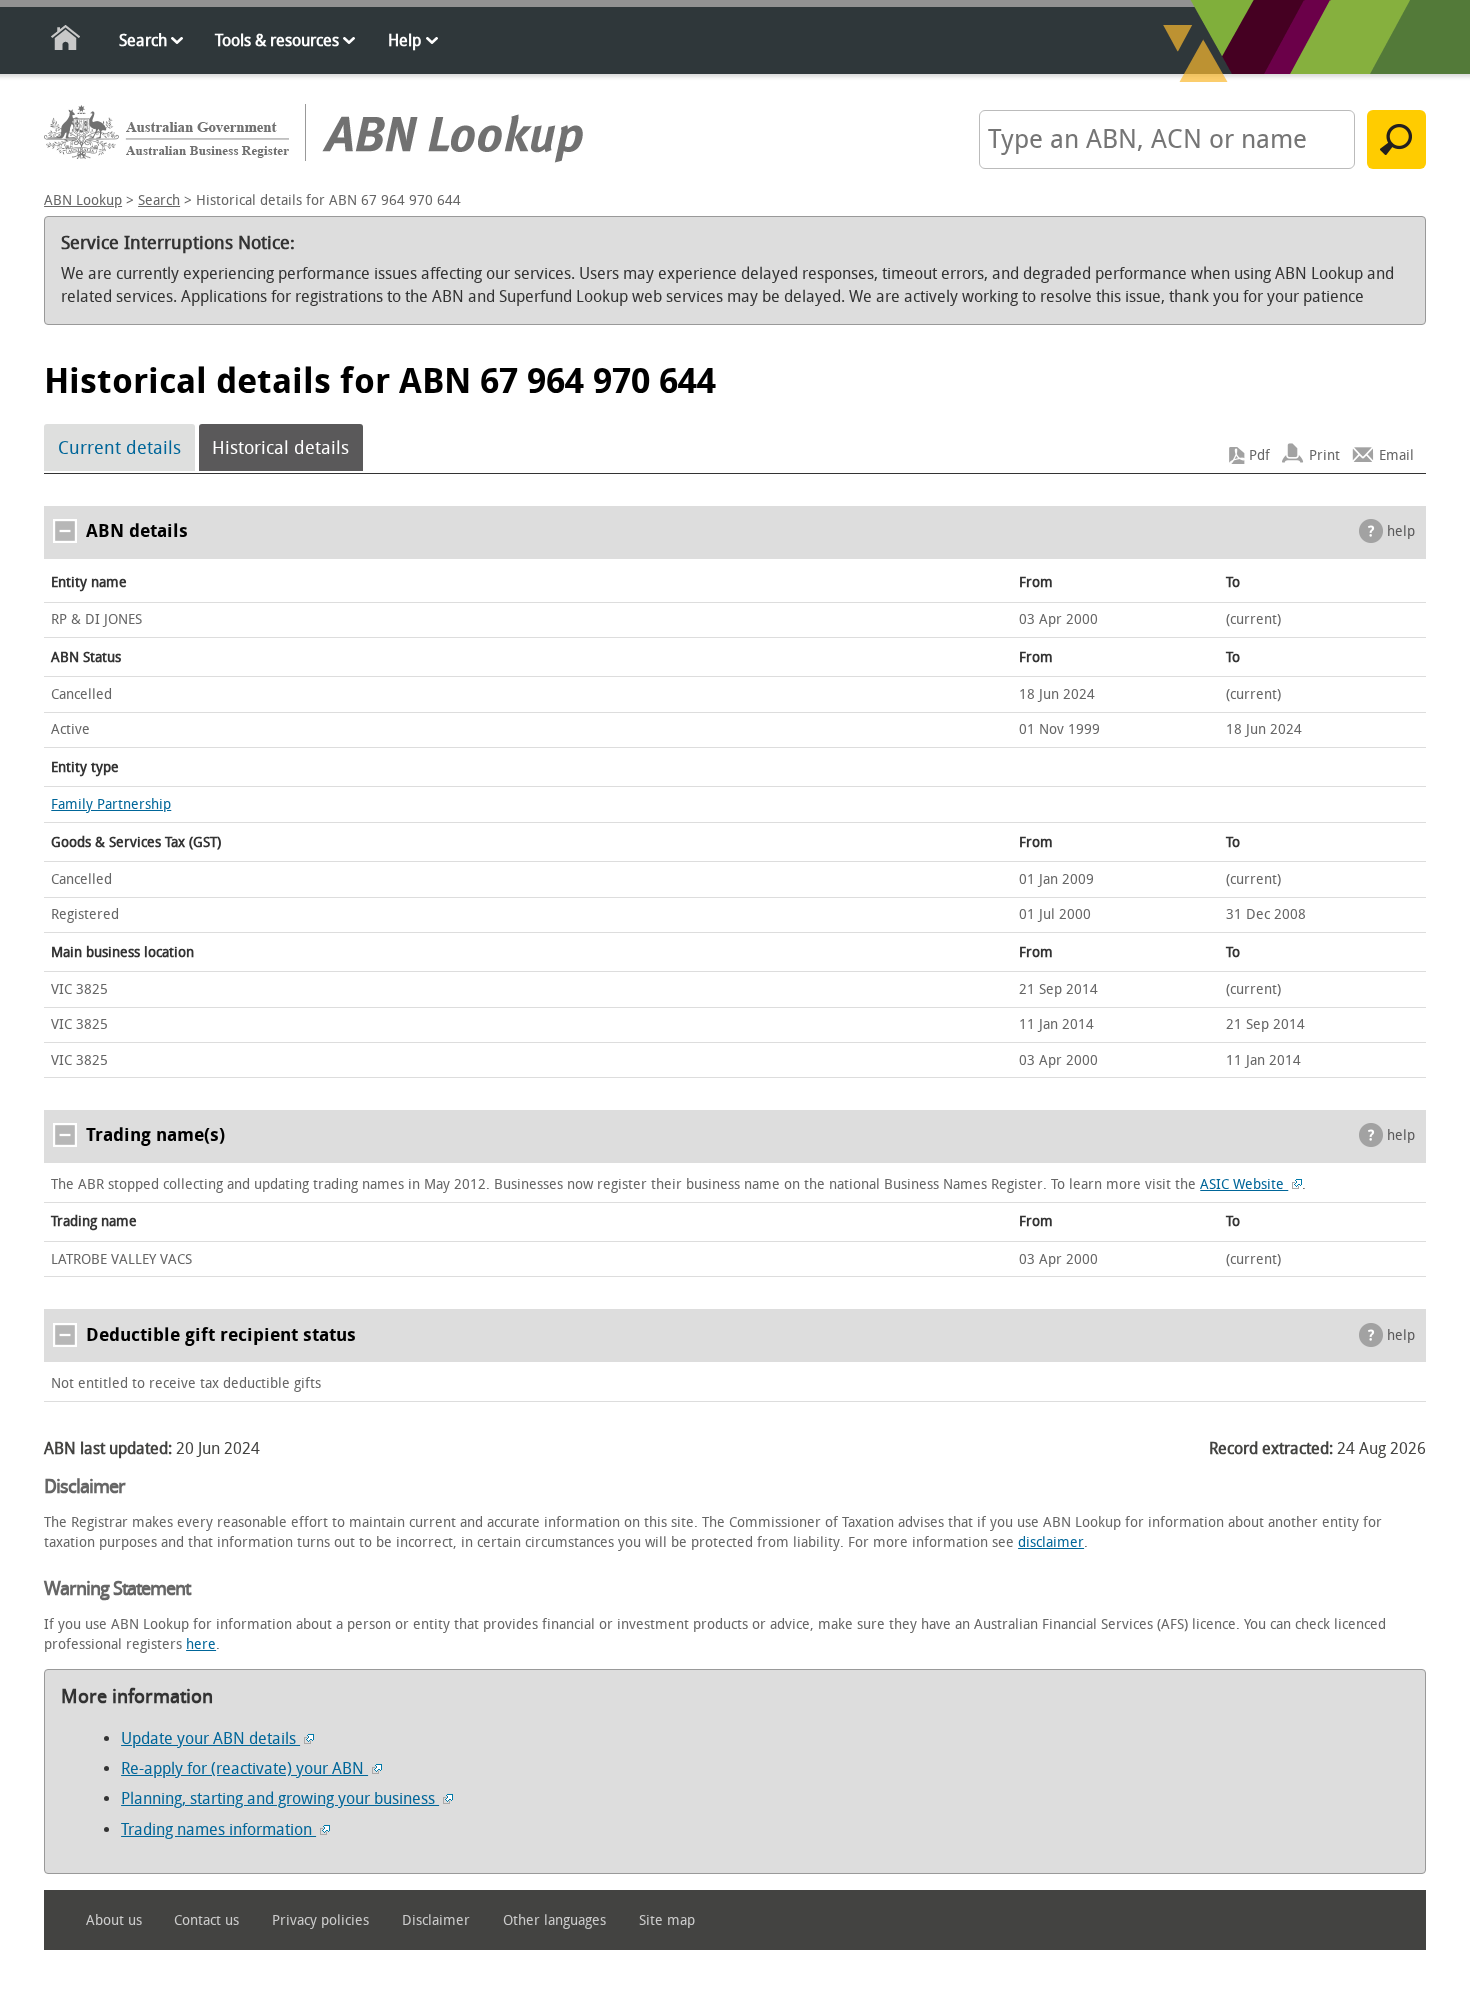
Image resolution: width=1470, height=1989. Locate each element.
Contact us (206, 1920)
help (1401, 531)
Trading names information (218, 1829)
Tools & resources (277, 40)
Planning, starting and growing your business (280, 1798)
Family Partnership (111, 804)
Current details (119, 448)
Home (66, 41)
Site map (667, 1920)
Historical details (280, 448)
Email (1396, 455)
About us (114, 1920)
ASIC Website (1244, 1184)
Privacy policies (320, 1920)
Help (404, 40)
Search (143, 40)
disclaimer (1051, 1542)
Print (1324, 455)
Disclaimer (436, 1920)
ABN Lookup (83, 200)
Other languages (554, 1920)
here (201, 1644)
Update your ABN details (210, 1738)
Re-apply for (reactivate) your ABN (244, 1768)
